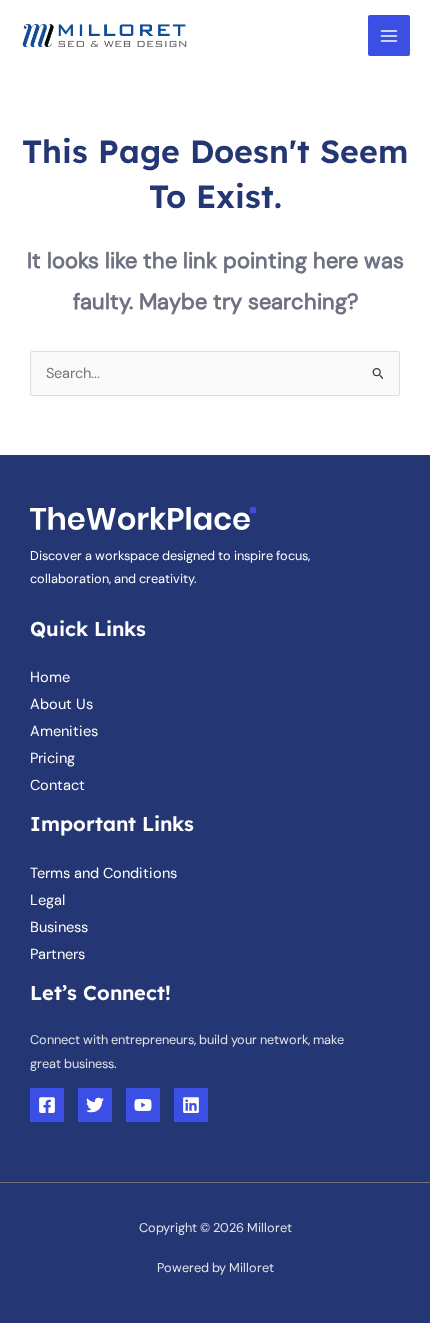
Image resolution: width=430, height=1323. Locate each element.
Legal (47, 900)
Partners (57, 954)
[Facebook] (47, 1105)
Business (59, 927)
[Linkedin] (191, 1105)
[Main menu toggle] (389, 36)
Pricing (52, 758)
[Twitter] (95, 1105)
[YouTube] (143, 1105)
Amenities (64, 731)
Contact (57, 785)
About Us (61, 704)
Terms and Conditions (103, 873)
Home (50, 677)
